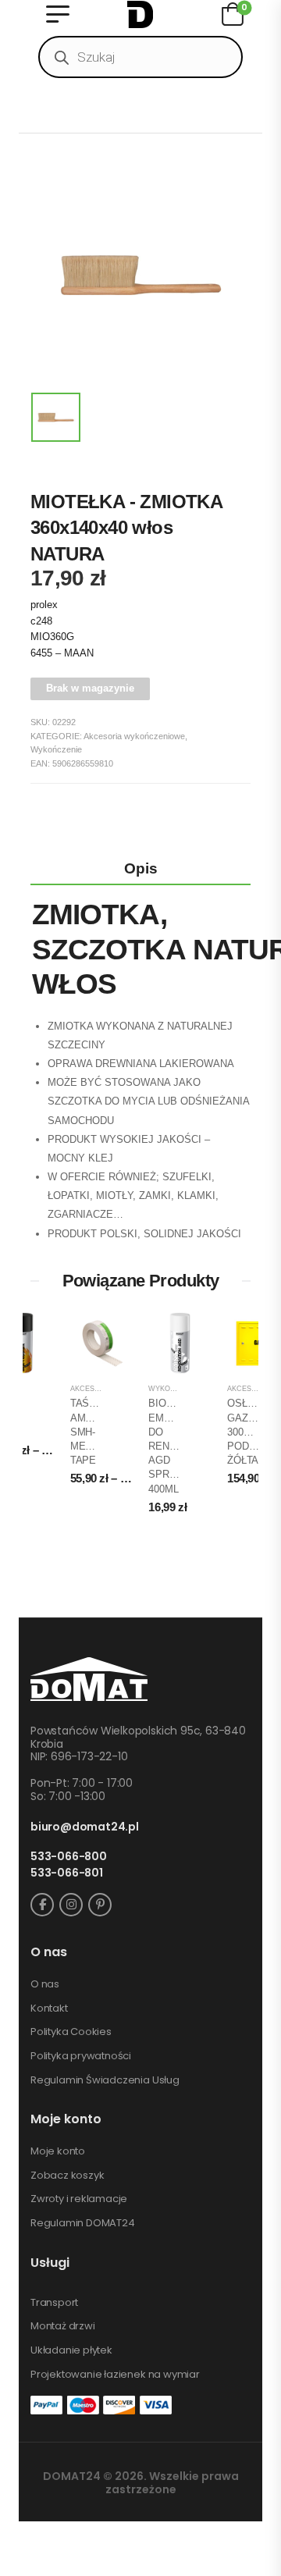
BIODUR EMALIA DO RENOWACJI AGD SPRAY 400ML (178, 1446)
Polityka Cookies (71, 2032)
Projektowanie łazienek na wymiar (115, 2375)
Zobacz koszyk (67, 2176)
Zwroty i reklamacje (79, 2199)
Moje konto (58, 2151)
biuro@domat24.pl (85, 1827)
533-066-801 (67, 1873)
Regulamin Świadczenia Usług (105, 2080)
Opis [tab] (141, 868)
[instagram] (71, 1905)
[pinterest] (100, 1905)
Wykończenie (56, 749)
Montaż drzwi (63, 2326)
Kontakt (49, 2008)
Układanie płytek (71, 2350)
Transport (54, 2303)
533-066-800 (69, 1857)
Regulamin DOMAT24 (83, 2223)
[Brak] (55, 180)
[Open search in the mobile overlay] (140, 57)
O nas (45, 1984)
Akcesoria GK (97, 1389)
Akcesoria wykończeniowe (134, 736)
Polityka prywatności (81, 2056)
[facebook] (42, 1905)
